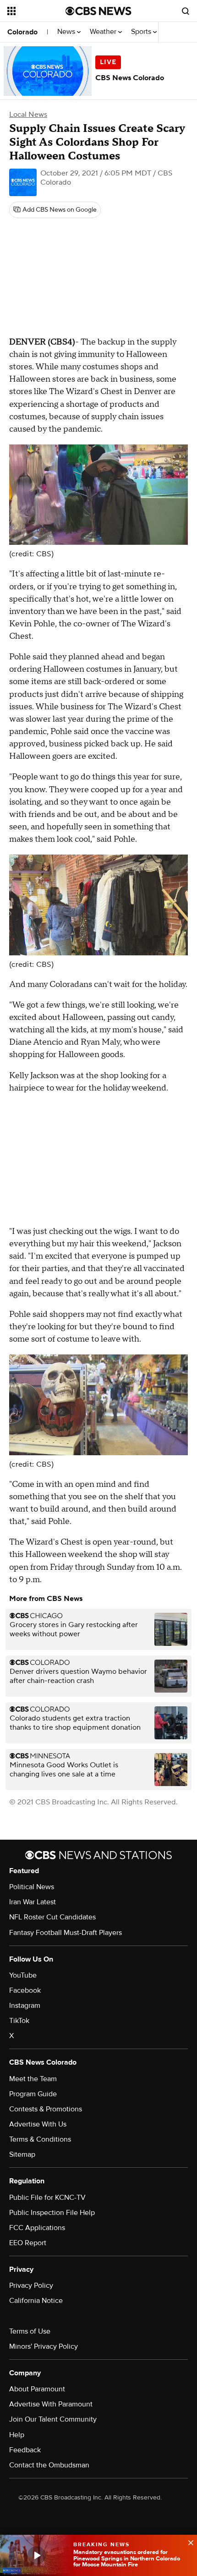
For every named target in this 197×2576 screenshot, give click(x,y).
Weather (104, 32)
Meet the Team (33, 2079)
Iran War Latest (33, 1902)
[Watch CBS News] (37, 2555)
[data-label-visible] (188, 2542)
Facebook (25, 1990)
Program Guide (33, 2094)
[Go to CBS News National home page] (98, 11)
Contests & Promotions (46, 2109)
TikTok (19, 2021)
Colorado (22, 32)
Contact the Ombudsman (49, 2465)
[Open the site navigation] (36, 11)
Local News (28, 115)
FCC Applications (37, 2228)
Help (17, 2435)
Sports (142, 32)
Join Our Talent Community (53, 2419)
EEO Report (28, 2243)
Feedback (25, 2450)
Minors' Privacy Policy (44, 2346)
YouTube (23, 1975)
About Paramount (37, 2389)
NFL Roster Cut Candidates (52, 1917)
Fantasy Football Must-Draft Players (66, 1933)
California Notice (36, 2301)
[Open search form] (186, 11)
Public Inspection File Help (52, 2213)
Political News (32, 1887)
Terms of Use (30, 2331)
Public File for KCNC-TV (47, 2198)
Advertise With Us (38, 2124)
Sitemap (22, 2154)
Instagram (25, 2006)
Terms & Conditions (40, 2139)
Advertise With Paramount (51, 2404)
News (67, 32)
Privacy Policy (31, 2286)
